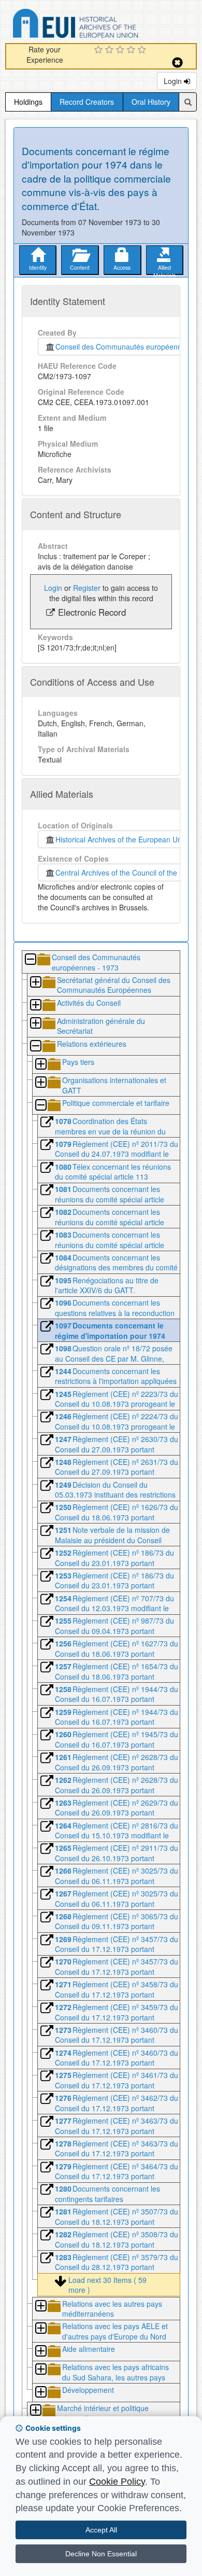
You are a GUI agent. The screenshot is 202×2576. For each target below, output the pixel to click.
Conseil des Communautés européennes (120, 347)
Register (87, 588)
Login (174, 81)
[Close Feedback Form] (177, 63)
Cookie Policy (117, 2482)
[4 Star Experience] (132, 50)
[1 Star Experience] (100, 50)
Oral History (151, 102)
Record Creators (87, 102)
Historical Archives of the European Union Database (105, 25)
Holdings (28, 102)
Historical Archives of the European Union (121, 839)
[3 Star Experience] (121, 50)
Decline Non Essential (101, 2554)
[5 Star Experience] (143, 50)
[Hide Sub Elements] (30, 960)
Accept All (101, 2530)
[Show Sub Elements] (35, 983)
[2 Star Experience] (111, 50)
